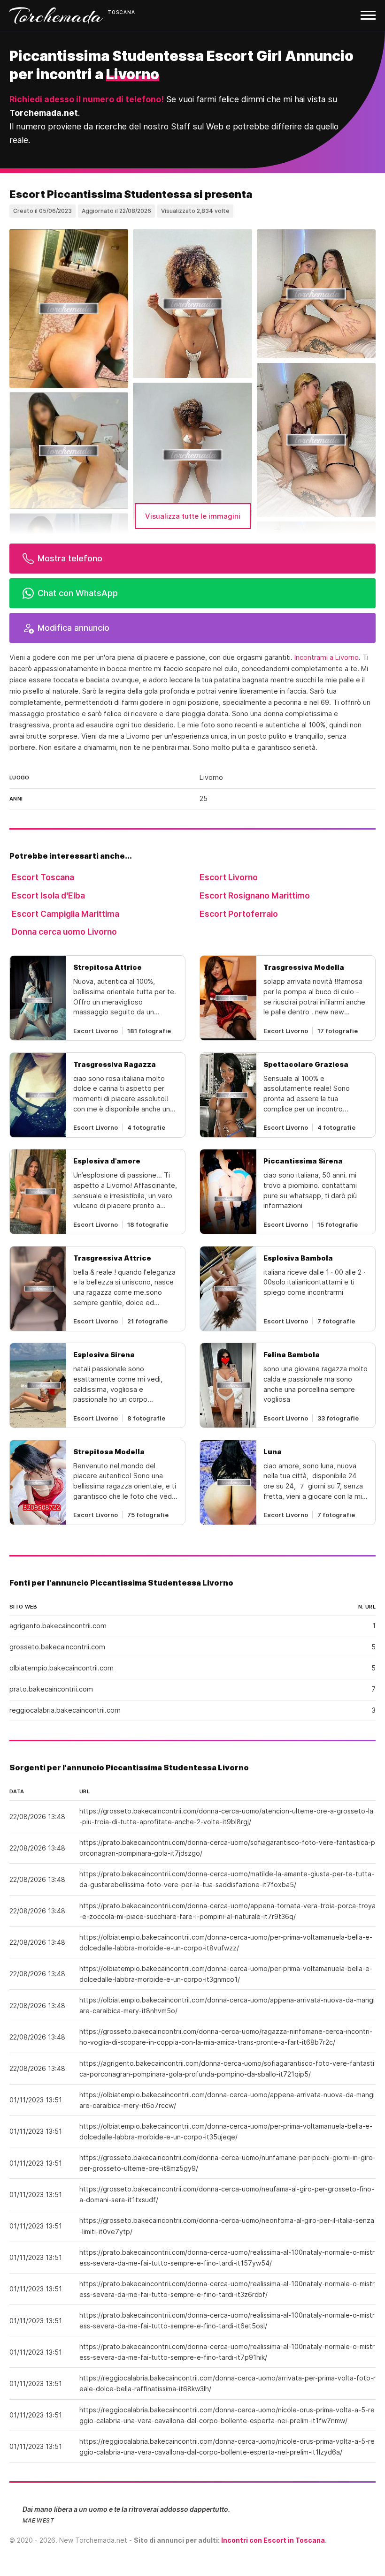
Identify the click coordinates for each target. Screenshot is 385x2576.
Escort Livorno (229, 877)
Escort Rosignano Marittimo (255, 895)
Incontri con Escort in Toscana (273, 2540)
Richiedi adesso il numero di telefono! (87, 99)
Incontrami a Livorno (327, 657)
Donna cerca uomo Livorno (64, 932)
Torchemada (56, 15)
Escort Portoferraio (239, 914)
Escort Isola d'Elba (48, 895)
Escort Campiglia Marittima (65, 914)
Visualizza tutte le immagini (193, 516)
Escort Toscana (43, 877)
